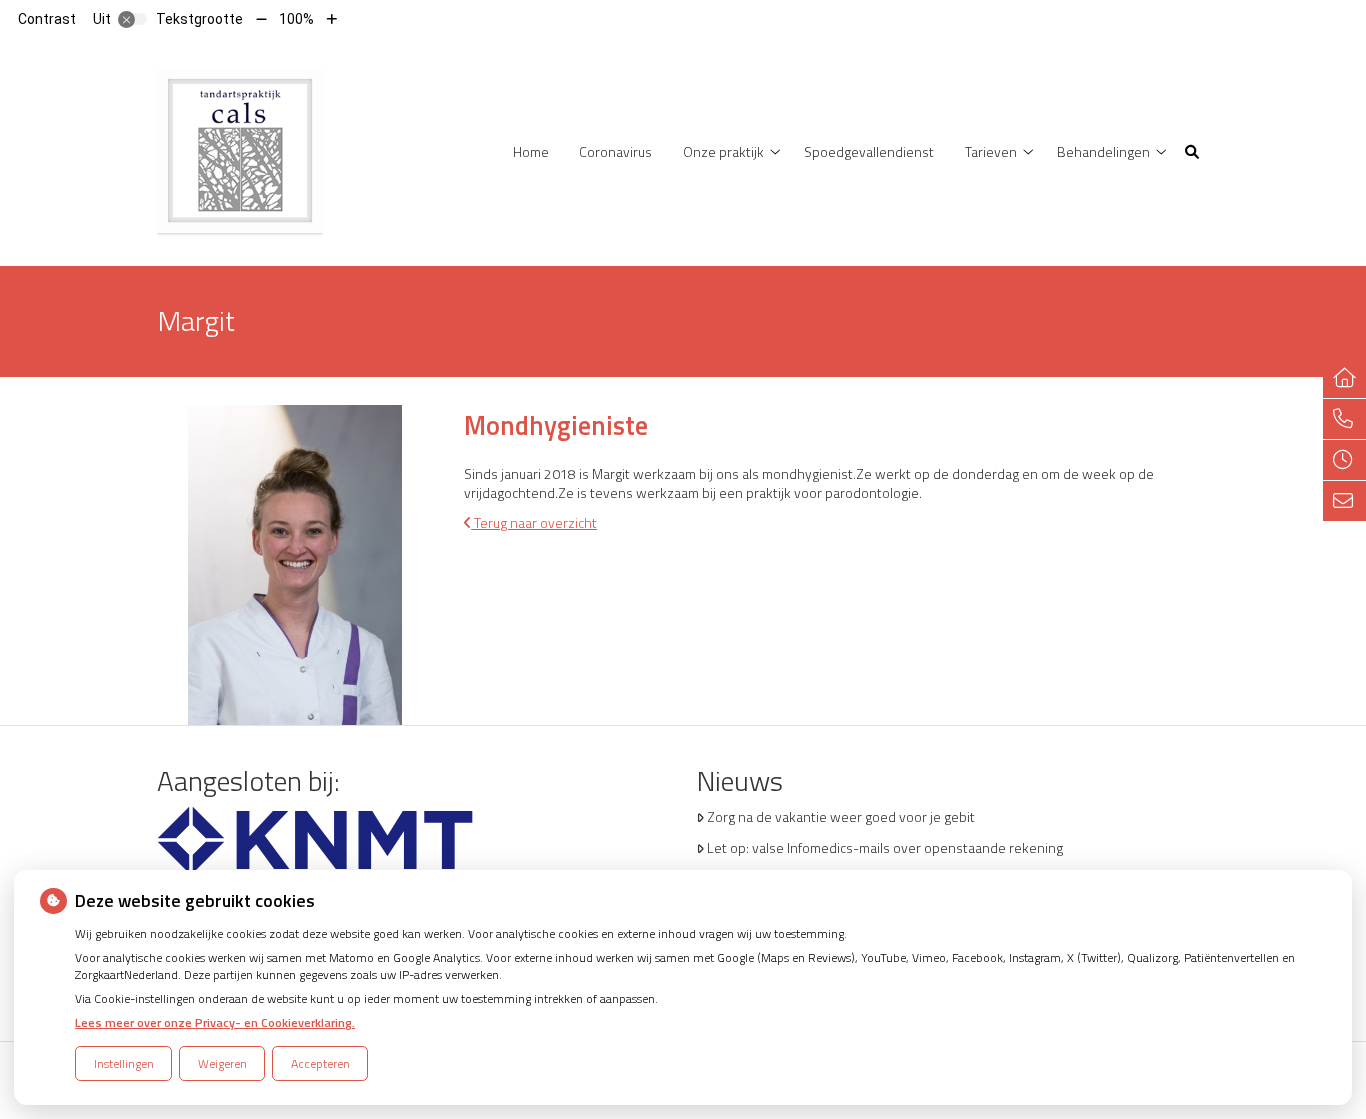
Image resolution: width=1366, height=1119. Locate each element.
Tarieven (991, 151)
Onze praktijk (723, 151)
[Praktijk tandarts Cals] (240, 149)
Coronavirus (615, 151)
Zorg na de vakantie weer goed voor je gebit (841, 816)
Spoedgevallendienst (869, 151)
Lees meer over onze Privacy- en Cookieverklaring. (215, 1022)
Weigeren (222, 1063)
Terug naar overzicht (534, 522)
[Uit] (133, 19)
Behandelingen (1103, 151)
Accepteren (320, 1063)
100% (296, 19)
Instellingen (124, 1063)
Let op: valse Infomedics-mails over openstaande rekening (885, 847)
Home (531, 151)
